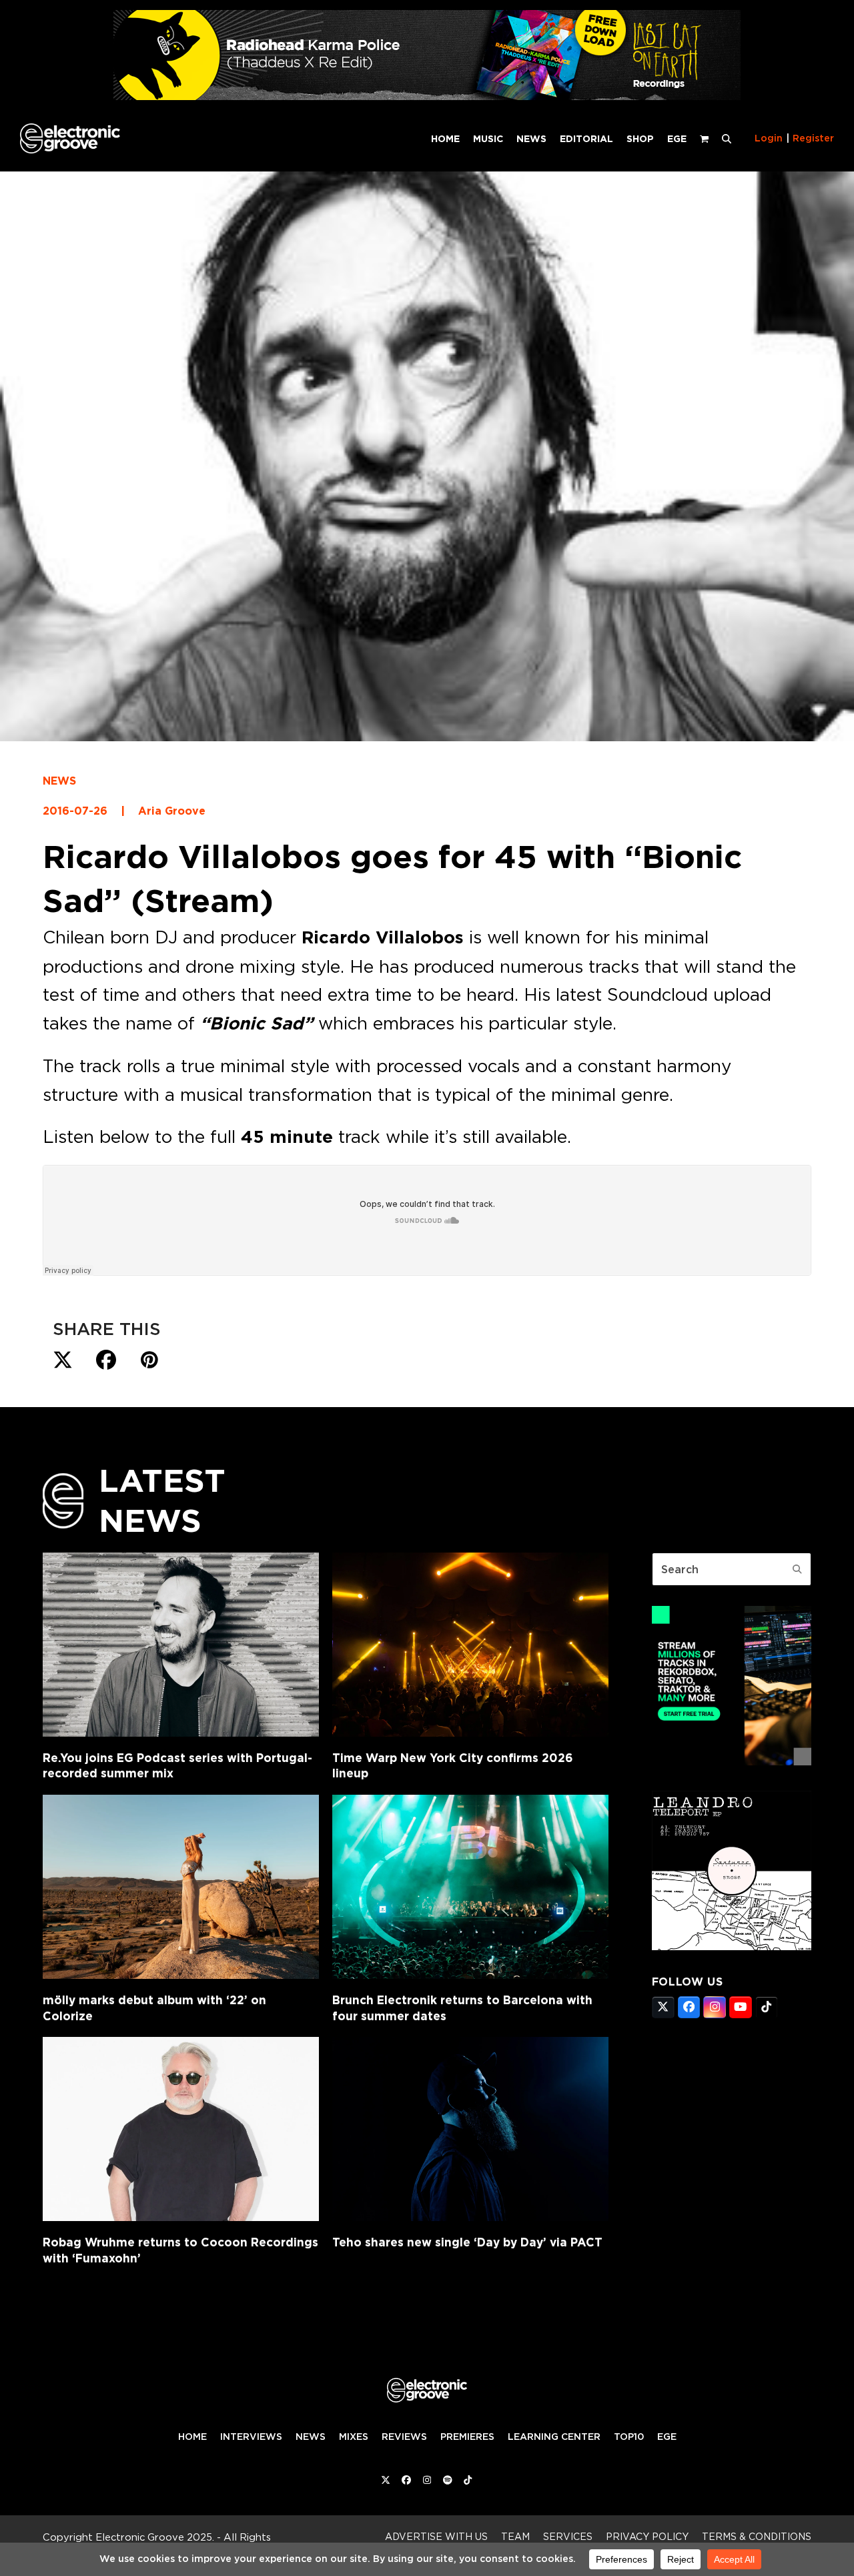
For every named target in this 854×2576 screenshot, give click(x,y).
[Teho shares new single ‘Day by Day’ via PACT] (470, 2129)
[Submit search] (797, 1569)
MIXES (354, 2437)
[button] (727, 138)
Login (769, 138)
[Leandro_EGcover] (732, 1946)
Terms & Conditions (757, 2536)
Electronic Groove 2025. (155, 2537)
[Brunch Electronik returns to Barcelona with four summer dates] (470, 1887)
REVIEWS (404, 2437)
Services (568, 2536)
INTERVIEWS (251, 2437)
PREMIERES (467, 2437)
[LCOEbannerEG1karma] (427, 96)
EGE (667, 2437)
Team (515, 2536)
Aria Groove (172, 811)
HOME (192, 2437)
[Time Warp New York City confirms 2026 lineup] (470, 1645)
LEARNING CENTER (554, 2437)
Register (813, 138)
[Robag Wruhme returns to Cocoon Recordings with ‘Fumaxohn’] (181, 2129)
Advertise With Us (436, 2536)
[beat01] (732, 1761)
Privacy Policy (647, 2536)
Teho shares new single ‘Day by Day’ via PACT (467, 2242)
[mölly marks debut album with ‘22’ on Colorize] (181, 1887)
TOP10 (629, 2437)
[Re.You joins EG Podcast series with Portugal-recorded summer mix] (181, 1645)
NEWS (59, 781)
